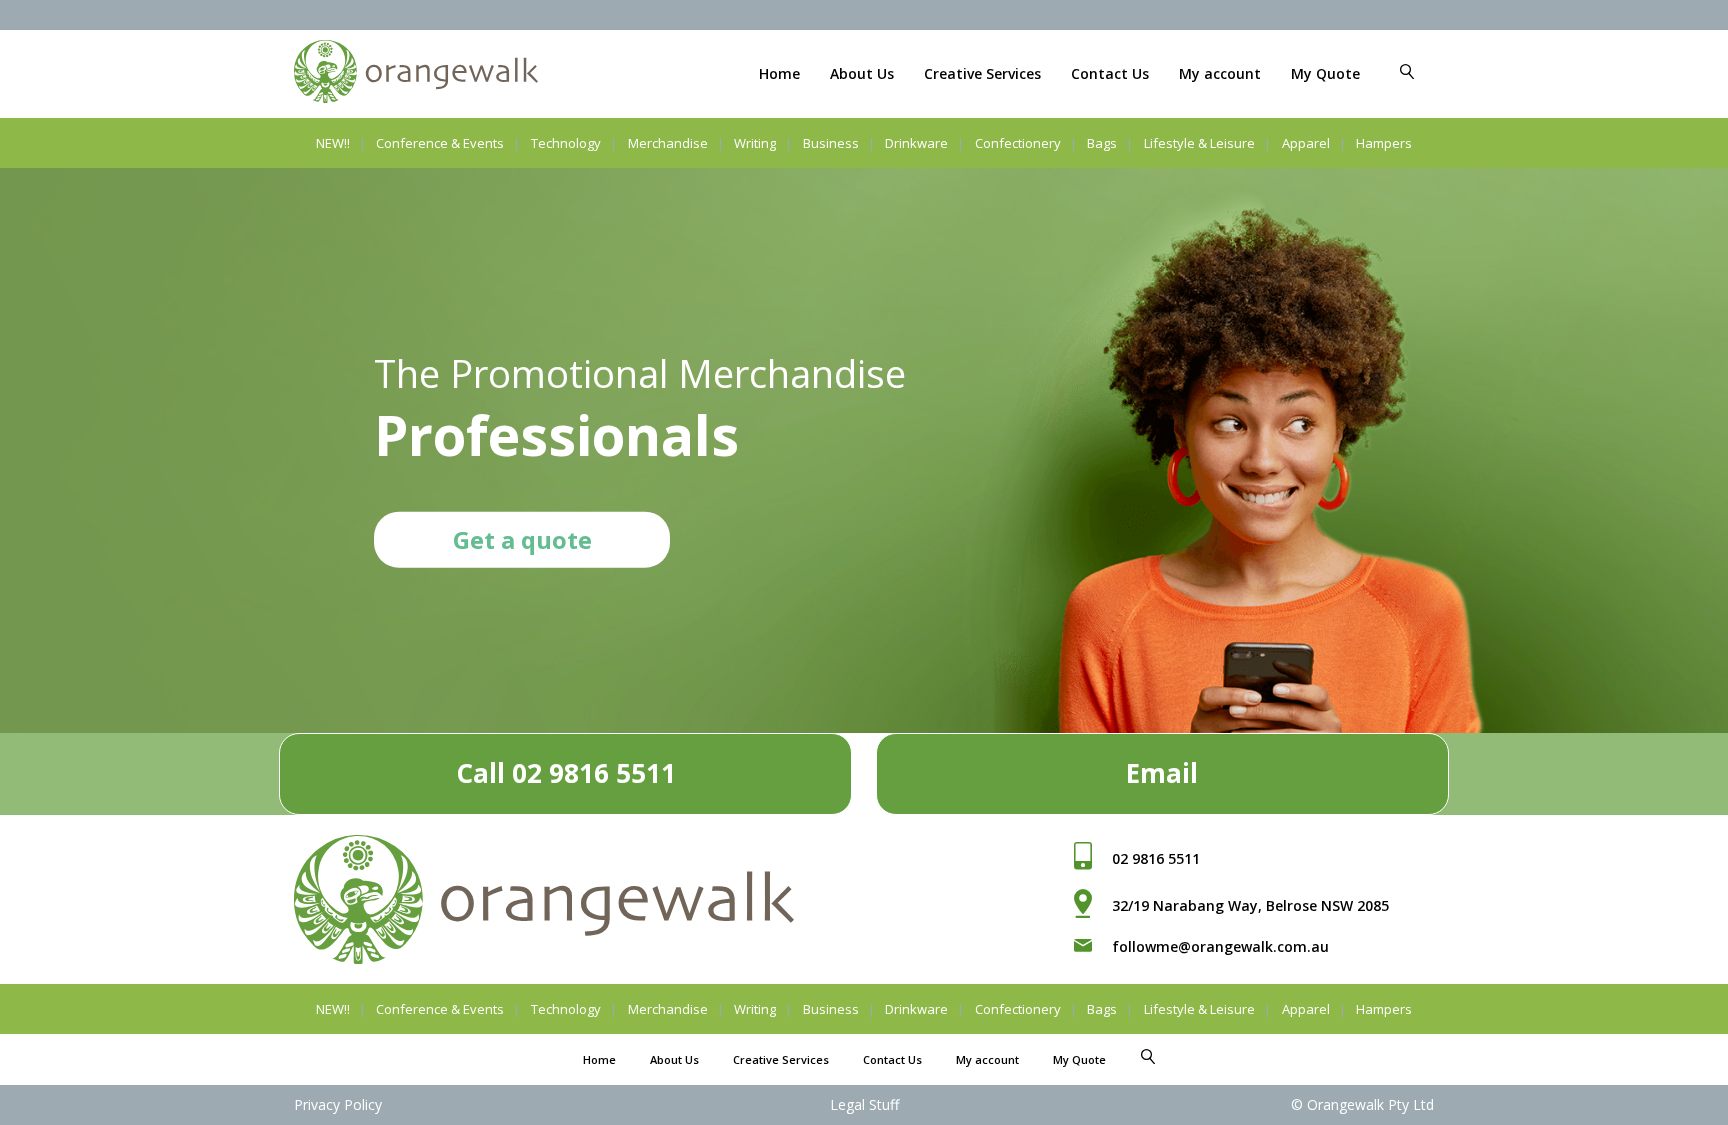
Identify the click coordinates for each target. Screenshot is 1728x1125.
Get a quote (522, 538)
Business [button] (831, 143)
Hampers (1384, 143)
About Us (862, 73)
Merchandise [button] (668, 143)
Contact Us (1110, 73)
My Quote (1325, 73)
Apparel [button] (1306, 143)
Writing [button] (755, 143)
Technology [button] (566, 143)
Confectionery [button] (1018, 143)
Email (1162, 773)
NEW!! (333, 143)
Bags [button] (1102, 143)
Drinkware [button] (916, 143)
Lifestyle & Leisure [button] (1199, 143)
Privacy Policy (338, 1104)
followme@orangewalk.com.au (1220, 946)
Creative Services (982, 73)
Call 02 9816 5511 (566, 773)
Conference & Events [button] (440, 143)
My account (1220, 73)
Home (779, 73)
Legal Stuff (864, 1104)
